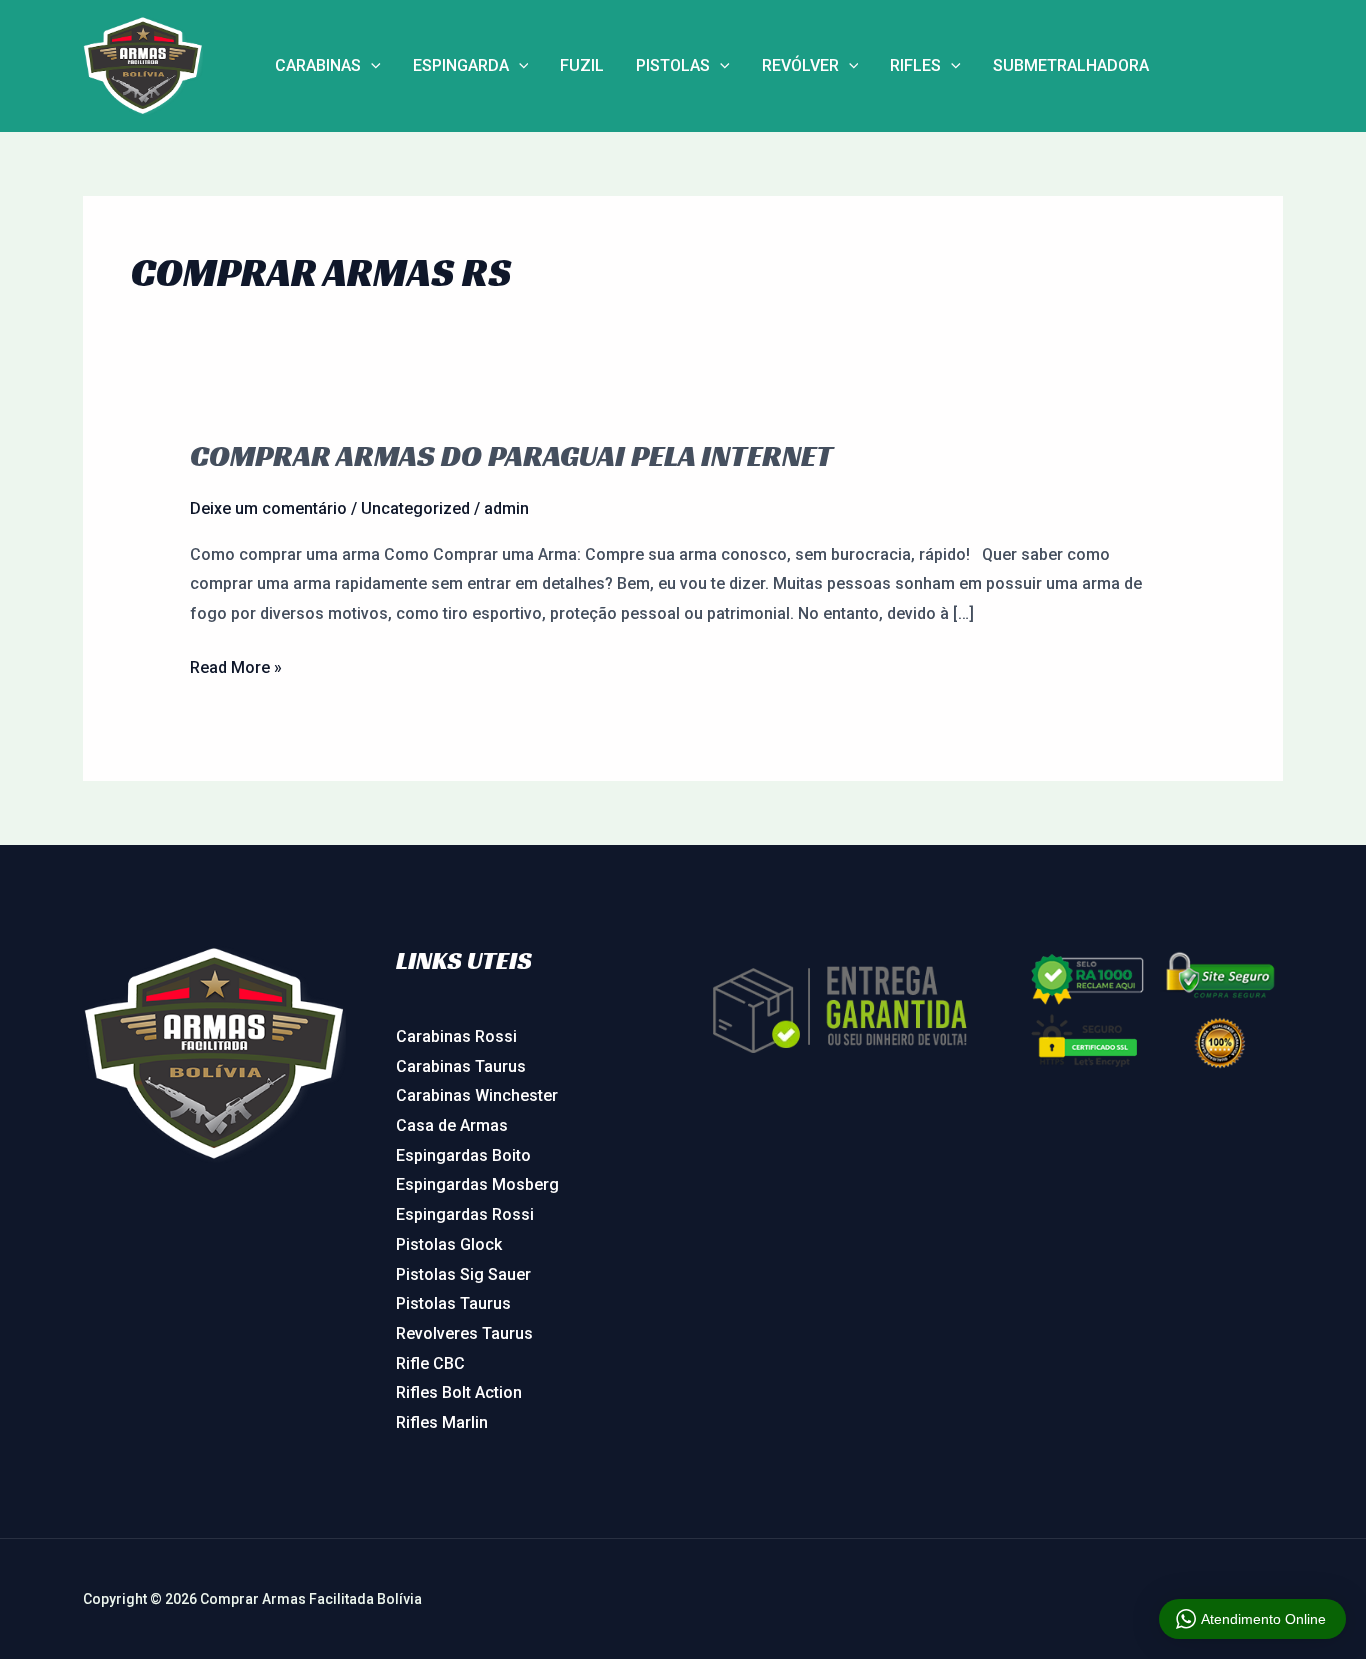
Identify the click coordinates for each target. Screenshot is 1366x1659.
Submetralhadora (1071, 65)
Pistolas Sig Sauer (463, 1274)
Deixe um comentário (268, 508)
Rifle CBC (430, 1363)
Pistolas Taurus (453, 1303)
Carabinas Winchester (477, 1095)
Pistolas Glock (449, 1244)
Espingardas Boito (463, 1155)
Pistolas (673, 65)
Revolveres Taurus (464, 1333)
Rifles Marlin (442, 1422)
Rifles (915, 65)
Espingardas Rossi (465, 1214)
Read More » (236, 665)
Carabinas (318, 65)
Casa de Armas (452, 1125)
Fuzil (582, 65)
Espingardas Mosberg (477, 1184)
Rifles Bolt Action (459, 1392)
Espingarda (461, 65)
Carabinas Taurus (461, 1066)
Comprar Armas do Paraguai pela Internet (511, 456)
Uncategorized (415, 508)
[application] (371, 66)
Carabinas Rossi (456, 1036)
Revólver (800, 65)
